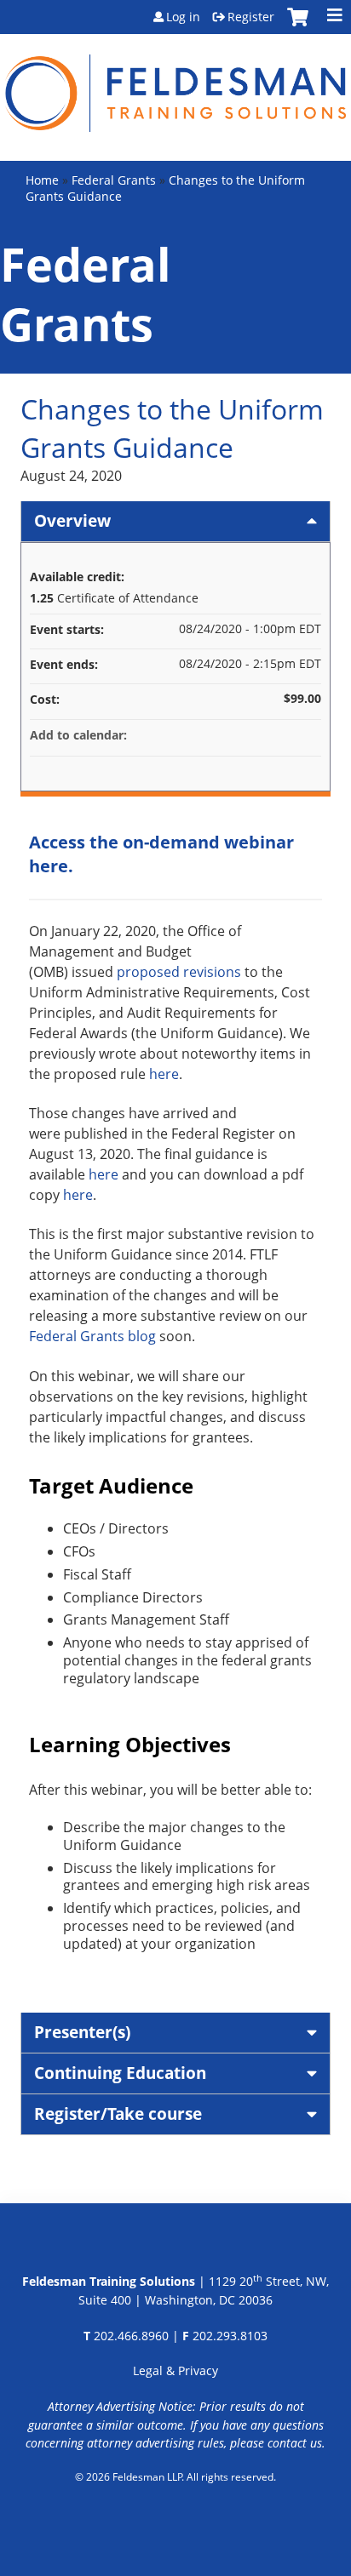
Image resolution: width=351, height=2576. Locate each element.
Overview (72, 520)
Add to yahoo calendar (263, 735)
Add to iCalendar (285, 734)
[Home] (175, 83)
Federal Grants (114, 180)
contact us (295, 2443)
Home (42, 180)
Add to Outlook (308, 735)
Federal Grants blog (92, 1336)
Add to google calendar (241, 735)
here (164, 1074)
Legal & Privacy (175, 2370)
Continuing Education (120, 2073)
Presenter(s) (82, 2032)
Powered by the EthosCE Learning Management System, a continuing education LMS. (176, 2521)
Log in (183, 17)
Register (251, 17)
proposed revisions (179, 972)
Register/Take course (118, 2113)
